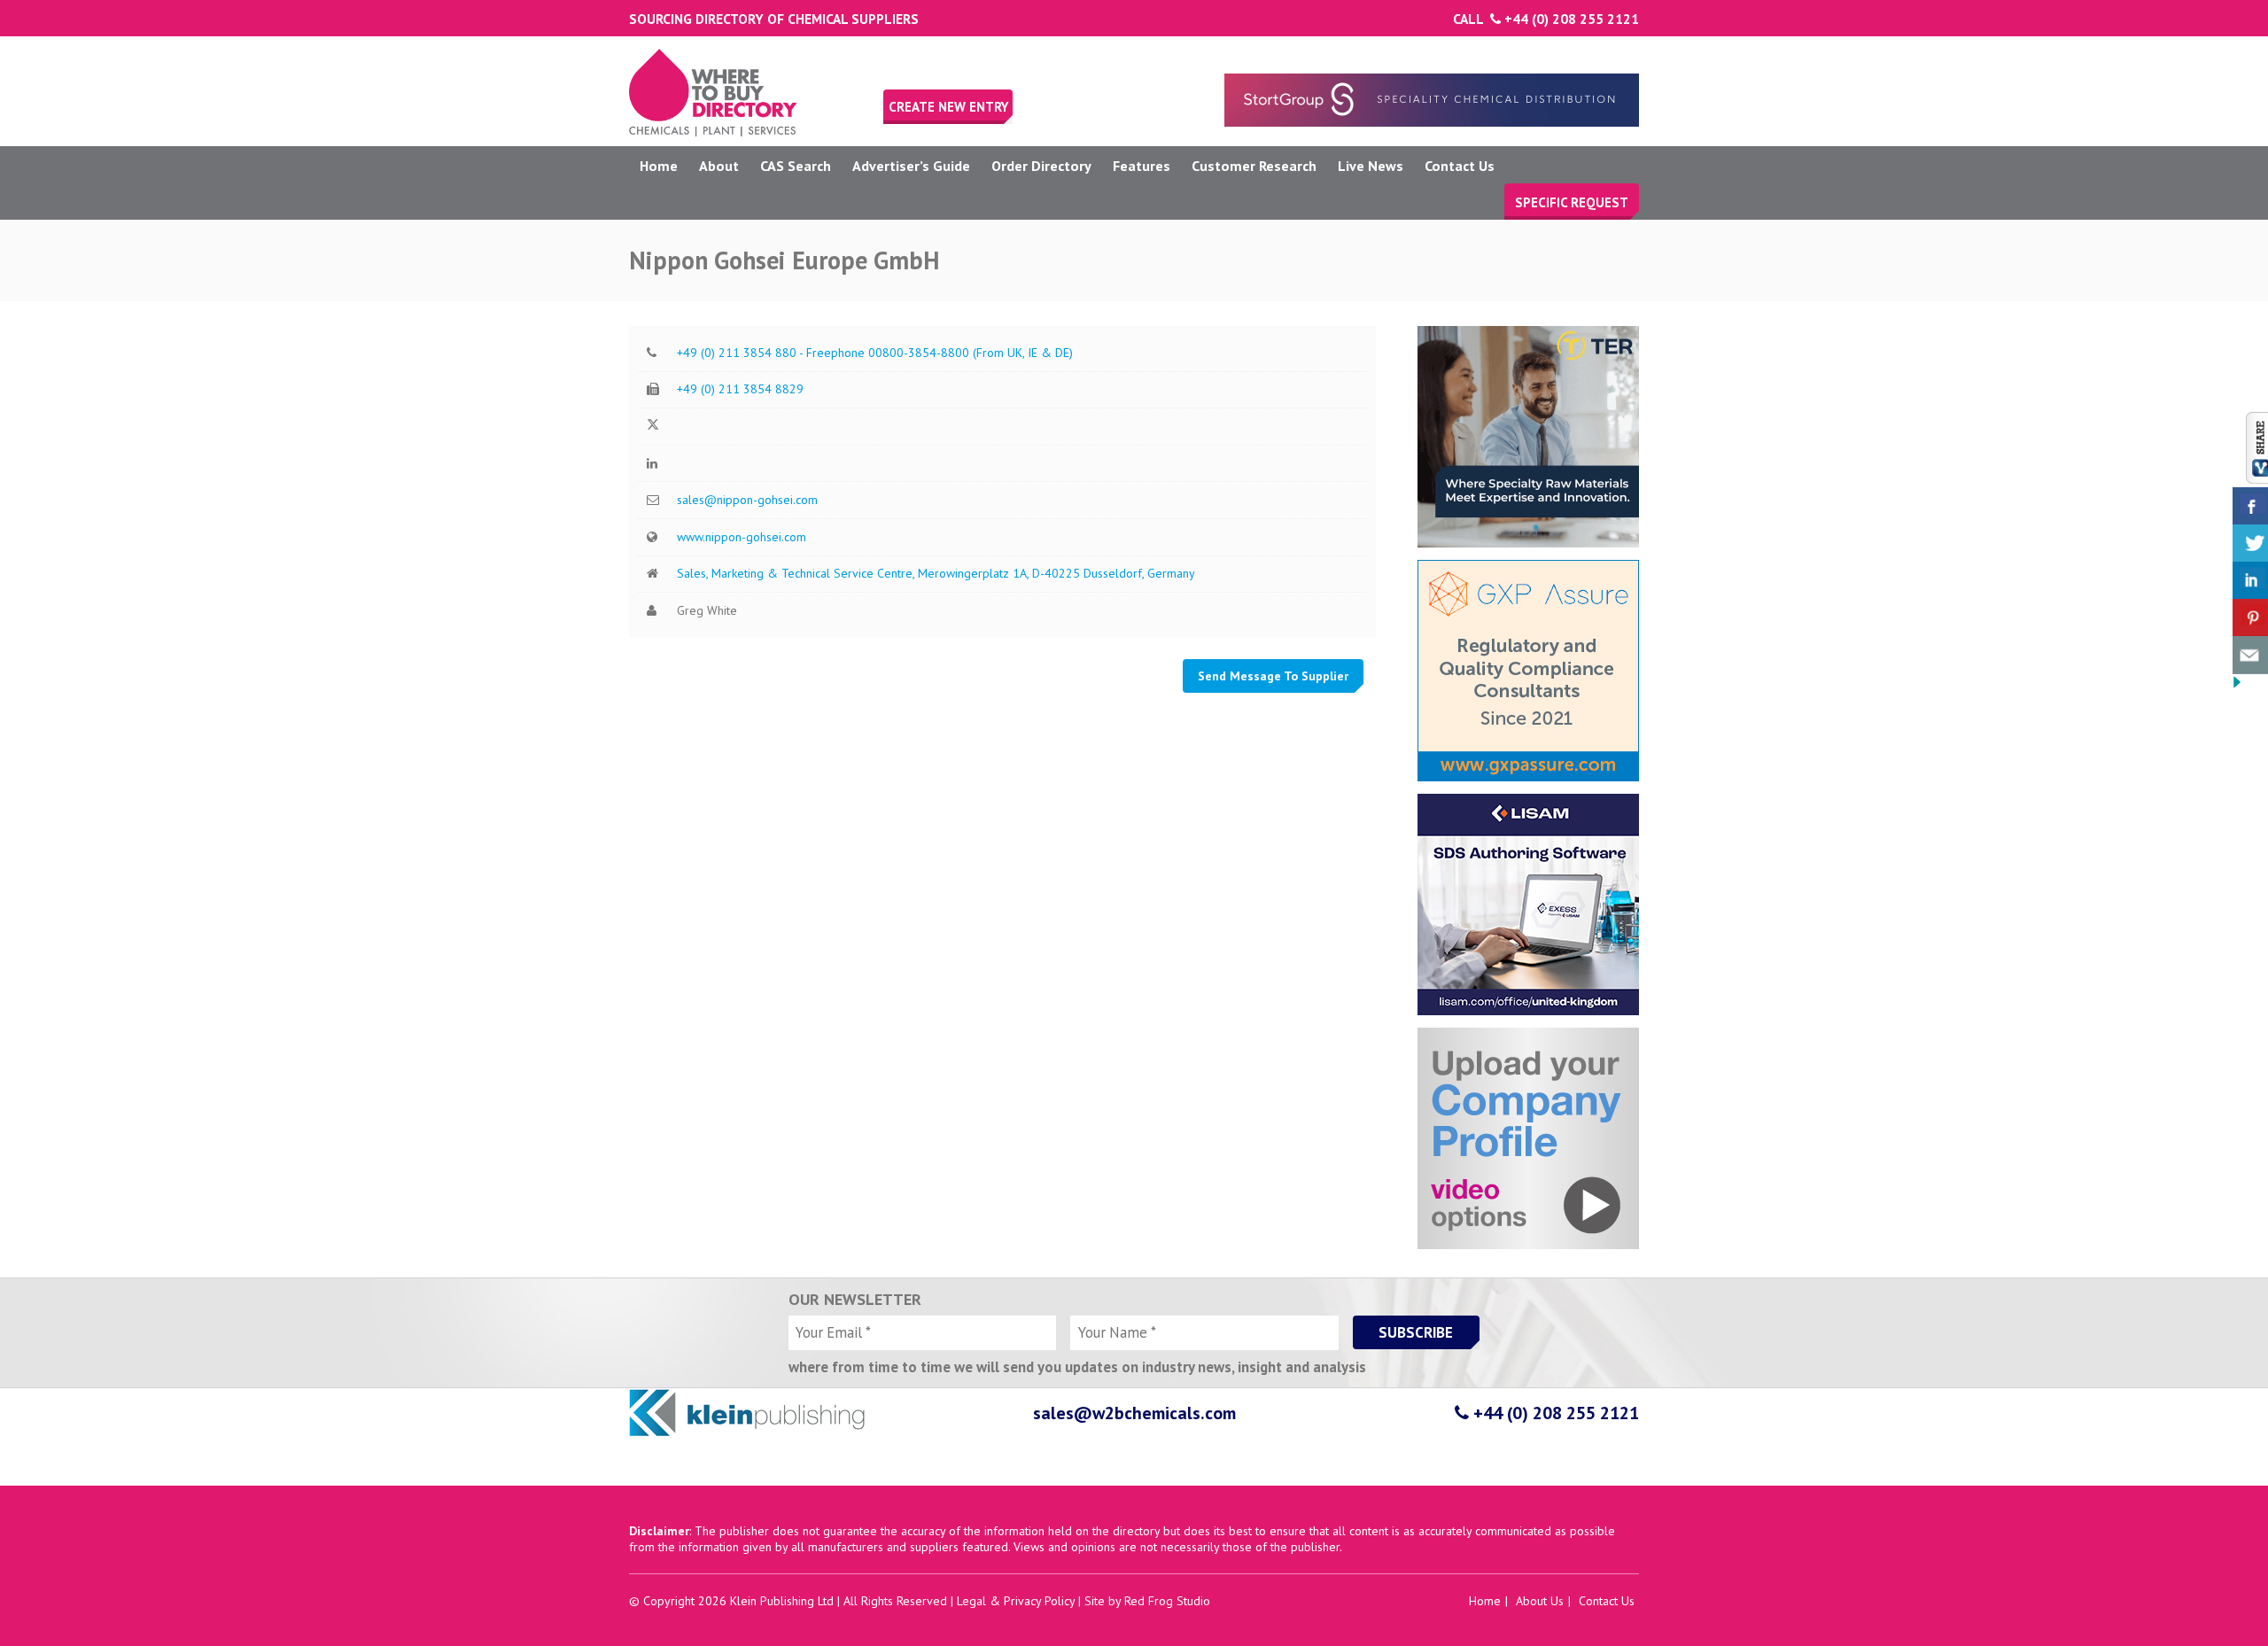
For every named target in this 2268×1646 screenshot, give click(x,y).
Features (1142, 166)
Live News (1371, 166)
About (719, 166)
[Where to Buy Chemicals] (713, 132)
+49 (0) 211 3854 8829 (740, 389)
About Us (1540, 1601)
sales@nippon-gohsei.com (747, 500)
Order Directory (1041, 166)
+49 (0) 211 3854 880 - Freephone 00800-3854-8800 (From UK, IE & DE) (875, 353)
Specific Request (1572, 202)
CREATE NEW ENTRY (948, 107)
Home (659, 166)
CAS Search (796, 166)
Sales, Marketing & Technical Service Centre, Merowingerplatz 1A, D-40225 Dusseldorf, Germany (936, 573)
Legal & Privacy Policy (1016, 1601)
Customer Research (1254, 166)
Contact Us (1460, 166)
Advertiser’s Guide (911, 166)
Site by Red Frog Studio (1147, 1601)
